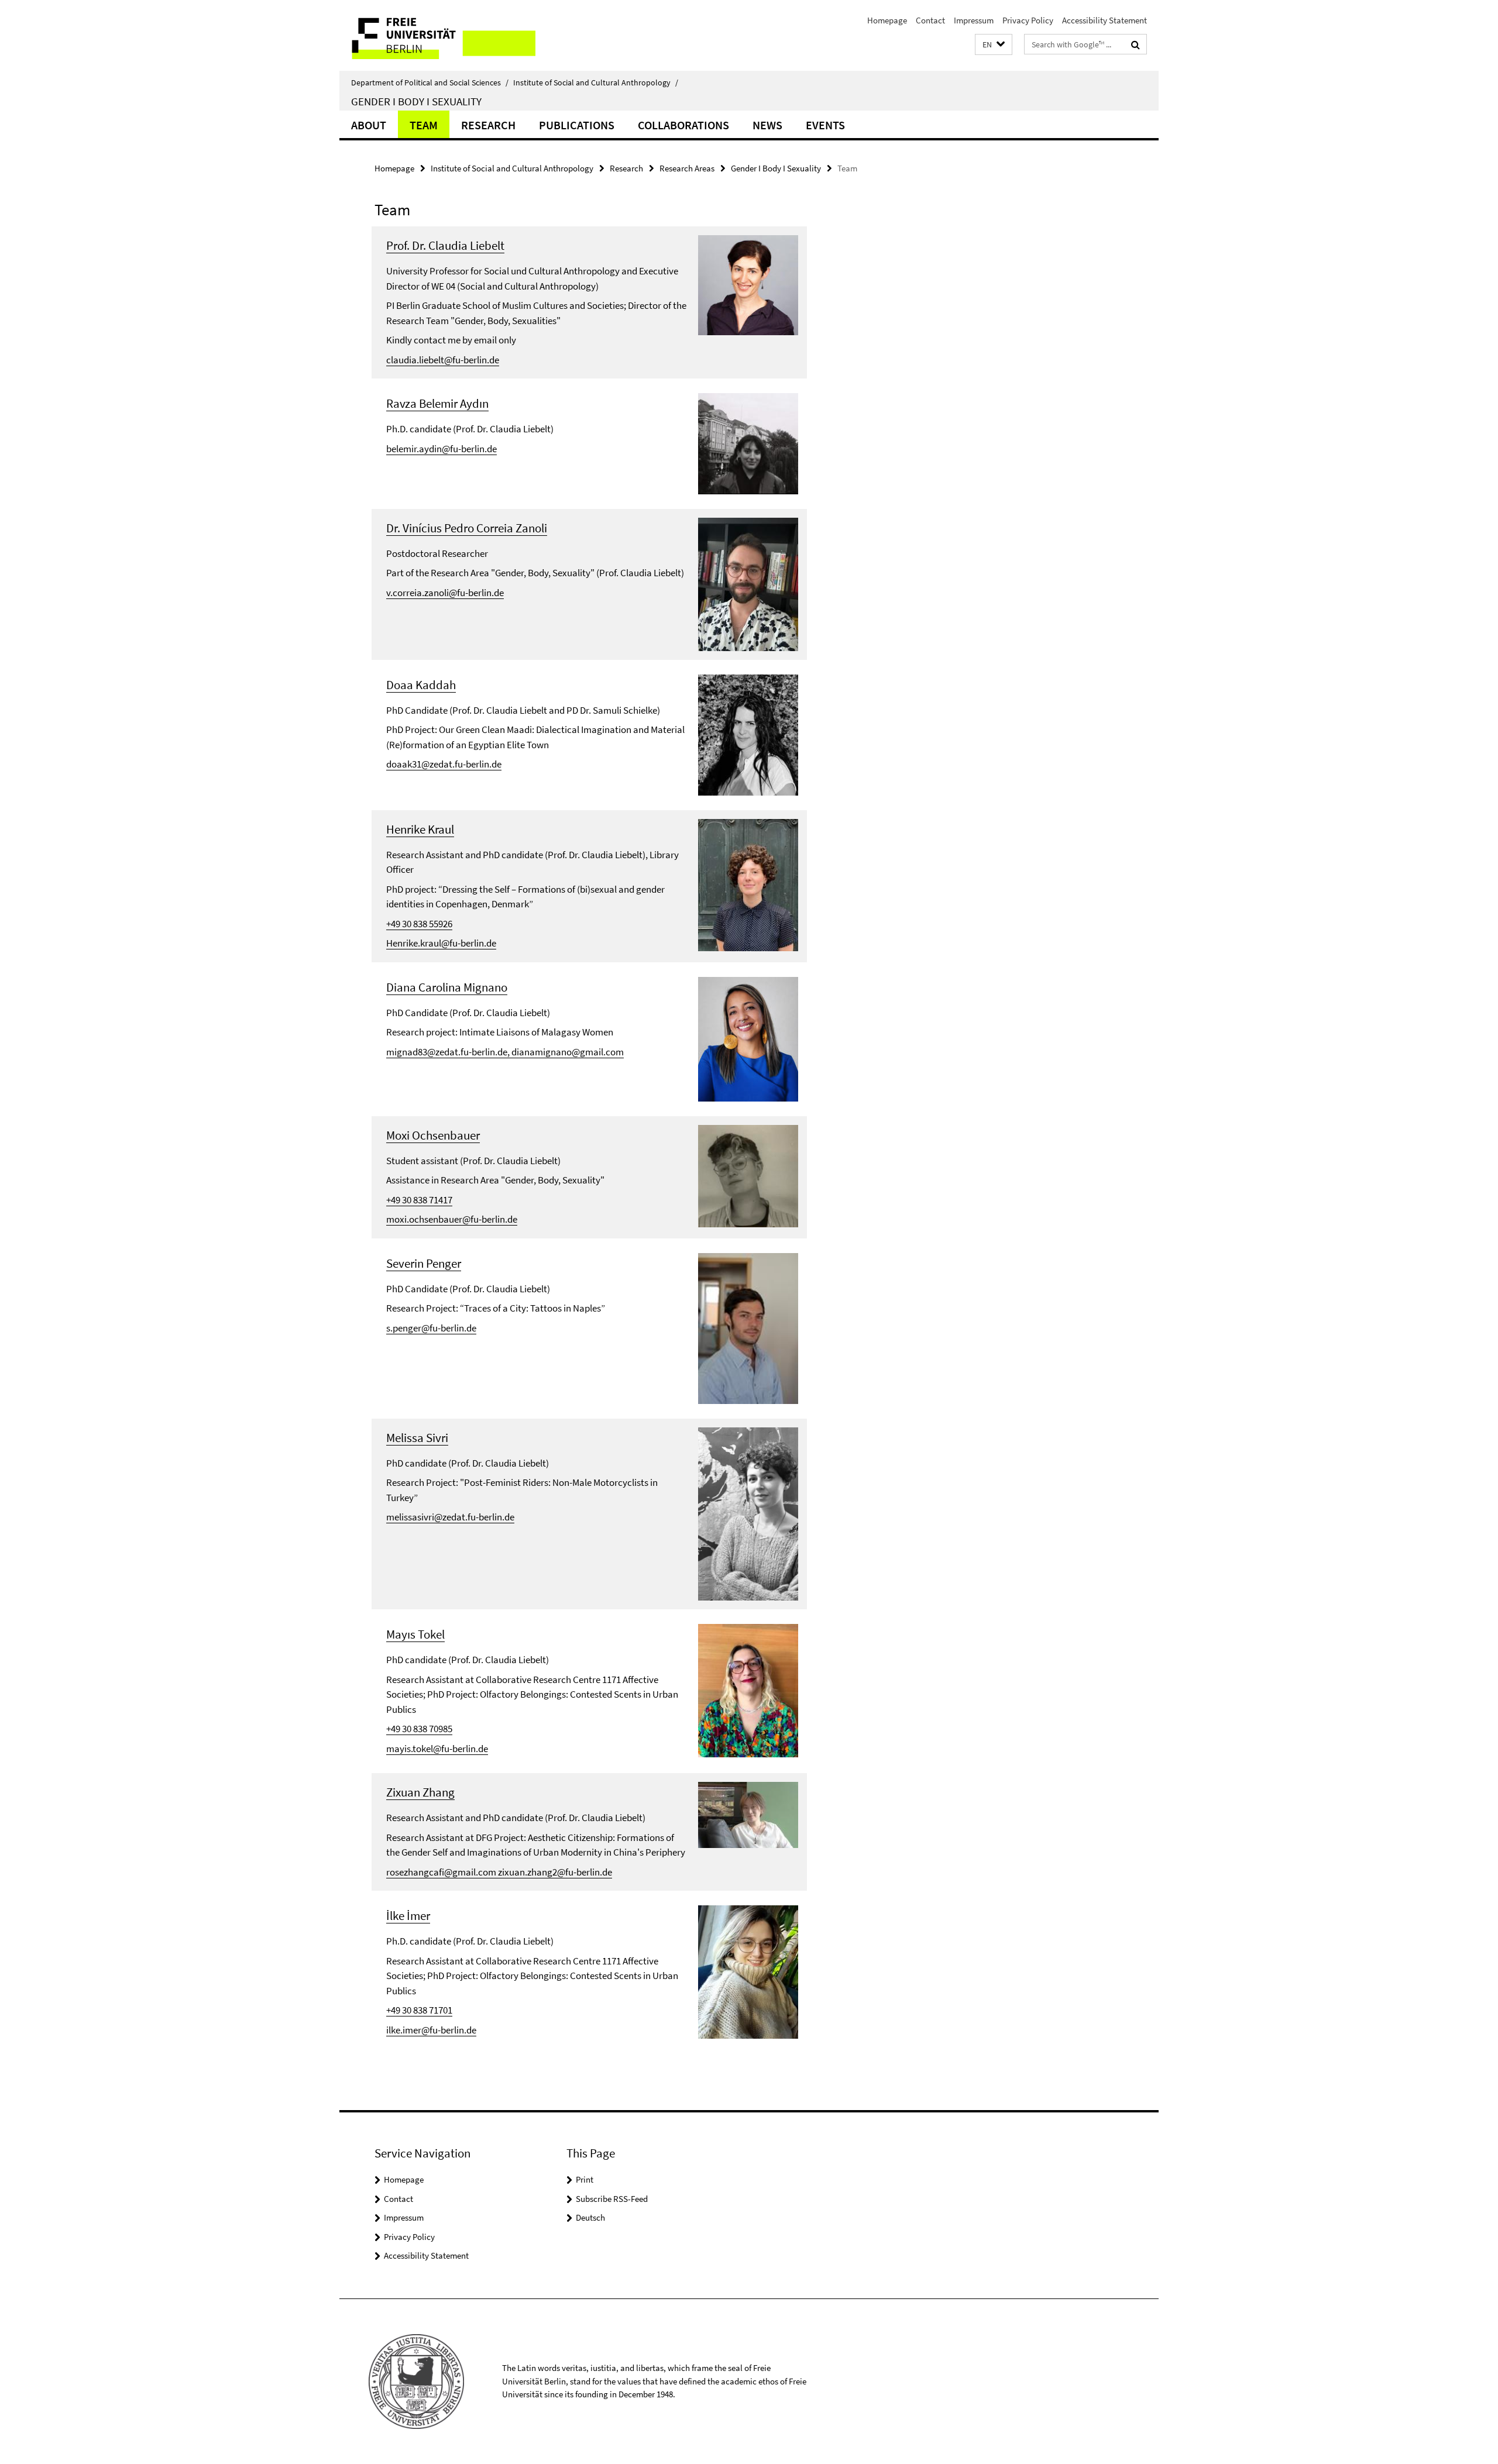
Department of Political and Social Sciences (430, 82)
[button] (994, 45)
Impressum (974, 20)
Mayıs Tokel (415, 1634)
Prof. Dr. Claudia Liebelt (445, 245)
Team (424, 125)
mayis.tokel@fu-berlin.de (437, 1749)
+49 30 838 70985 (419, 1729)
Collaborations (683, 125)
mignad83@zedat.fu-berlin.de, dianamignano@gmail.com (505, 1052)
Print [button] (585, 2179)
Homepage (887, 20)
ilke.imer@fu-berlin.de (431, 2030)
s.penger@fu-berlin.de (431, 1328)
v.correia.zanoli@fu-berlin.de (445, 593)
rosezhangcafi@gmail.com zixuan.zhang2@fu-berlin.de (499, 1872)
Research (488, 125)
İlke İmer (408, 1916)
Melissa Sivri (417, 1438)
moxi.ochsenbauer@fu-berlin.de (452, 1219)
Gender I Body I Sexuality (416, 101)
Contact (930, 20)
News (767, 125)
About (369, 125)
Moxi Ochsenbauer (433, 1135)
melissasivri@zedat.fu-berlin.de (450, 1517)
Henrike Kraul (420, 829)
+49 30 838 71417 (419, 1200)
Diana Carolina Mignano (447, 987)
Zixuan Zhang (420, 1792)
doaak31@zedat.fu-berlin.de (444, 764)
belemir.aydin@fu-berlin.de (442, 449)
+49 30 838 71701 (419, 2010)
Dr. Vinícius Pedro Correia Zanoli (467, 528)
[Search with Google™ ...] (1135, 44)
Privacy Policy (1028, 20)
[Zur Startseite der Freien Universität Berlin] (437, 35)
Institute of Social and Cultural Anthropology (596, 82)
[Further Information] (748, 284)
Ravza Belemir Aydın (437, 403)
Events (825, 125)
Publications (577, 125)
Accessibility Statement (1104, 20)
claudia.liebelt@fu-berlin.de (443, 360)
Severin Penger (424, 1263)
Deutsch (590, 2217)
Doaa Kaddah (421, 685)
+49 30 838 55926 (419, 924)
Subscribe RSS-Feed (612, 2199)
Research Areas (687, 168)
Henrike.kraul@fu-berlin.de (441, 943)
